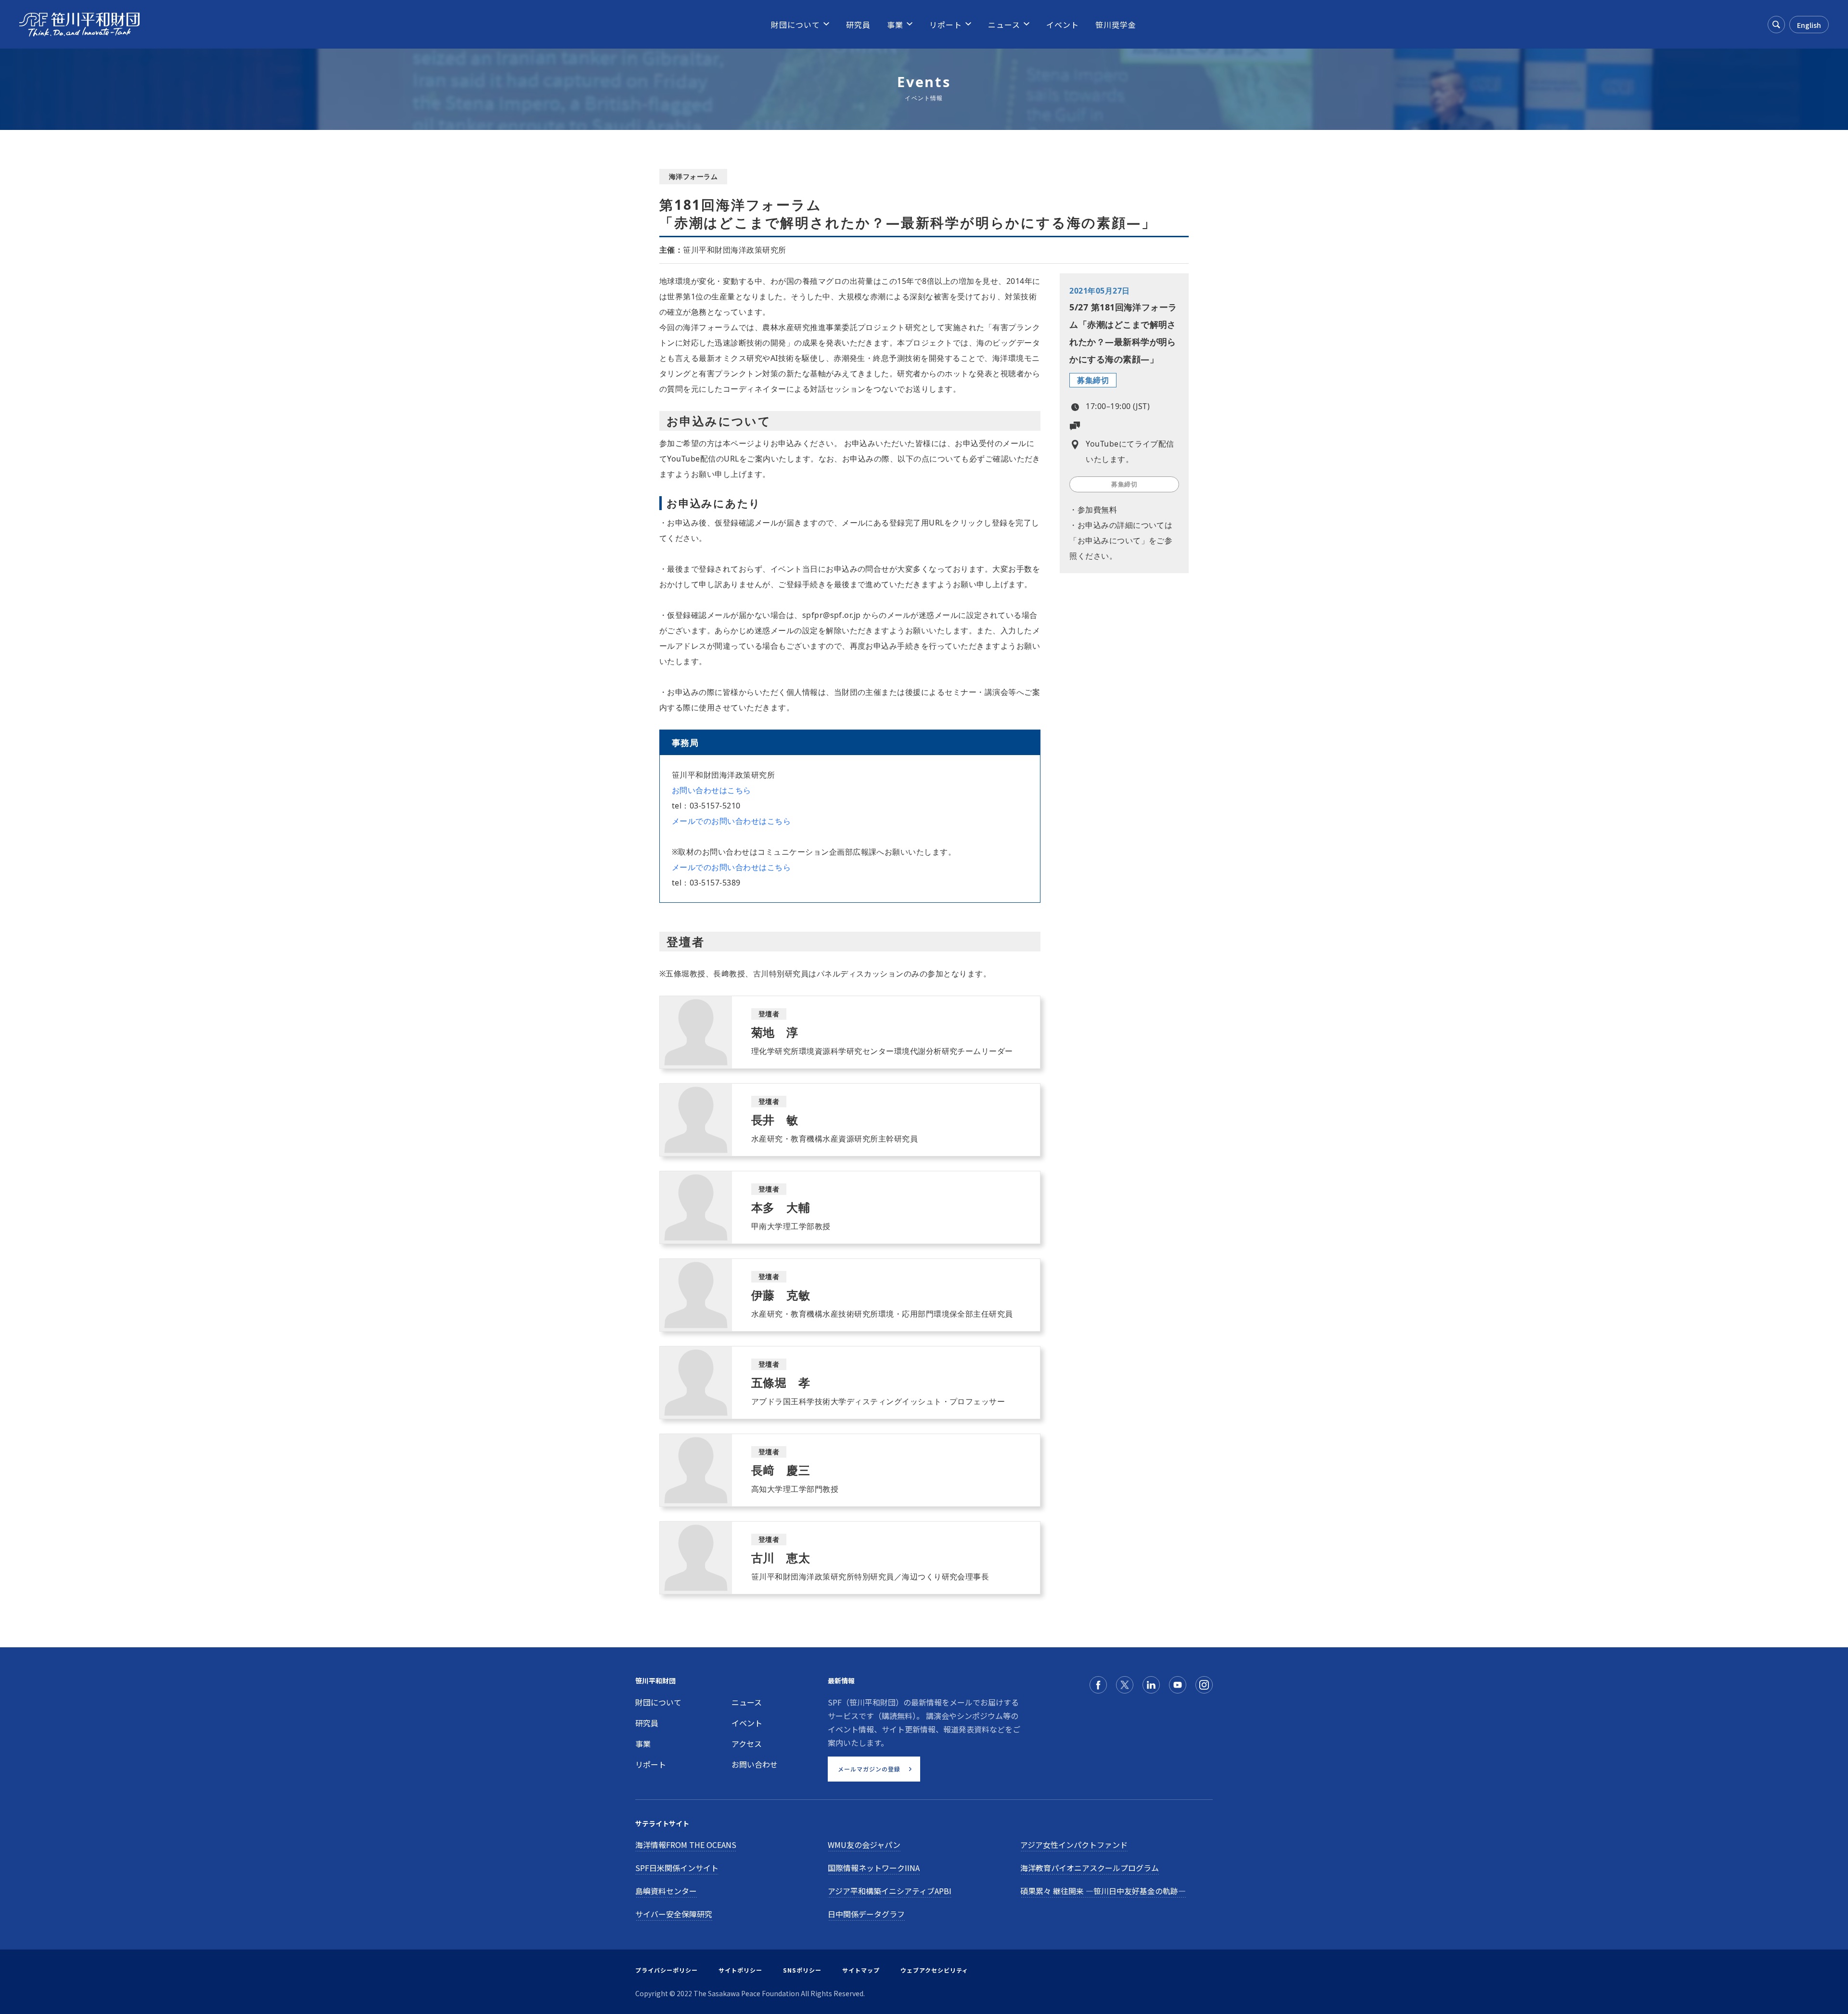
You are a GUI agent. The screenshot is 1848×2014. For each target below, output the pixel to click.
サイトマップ (861, 1970)
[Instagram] (1204, 1685)
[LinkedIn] (1151, 1685)
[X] (1125, 1685)
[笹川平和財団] (79, 25)
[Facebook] (1098, 1685)
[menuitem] (796, 25)
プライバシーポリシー (667, 1970)
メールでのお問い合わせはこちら (731, 821)
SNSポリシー (802, 1970)
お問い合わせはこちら (712, 790)
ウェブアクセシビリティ (934, 1970)
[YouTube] (1178, 1685)
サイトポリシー (740, 1970)
